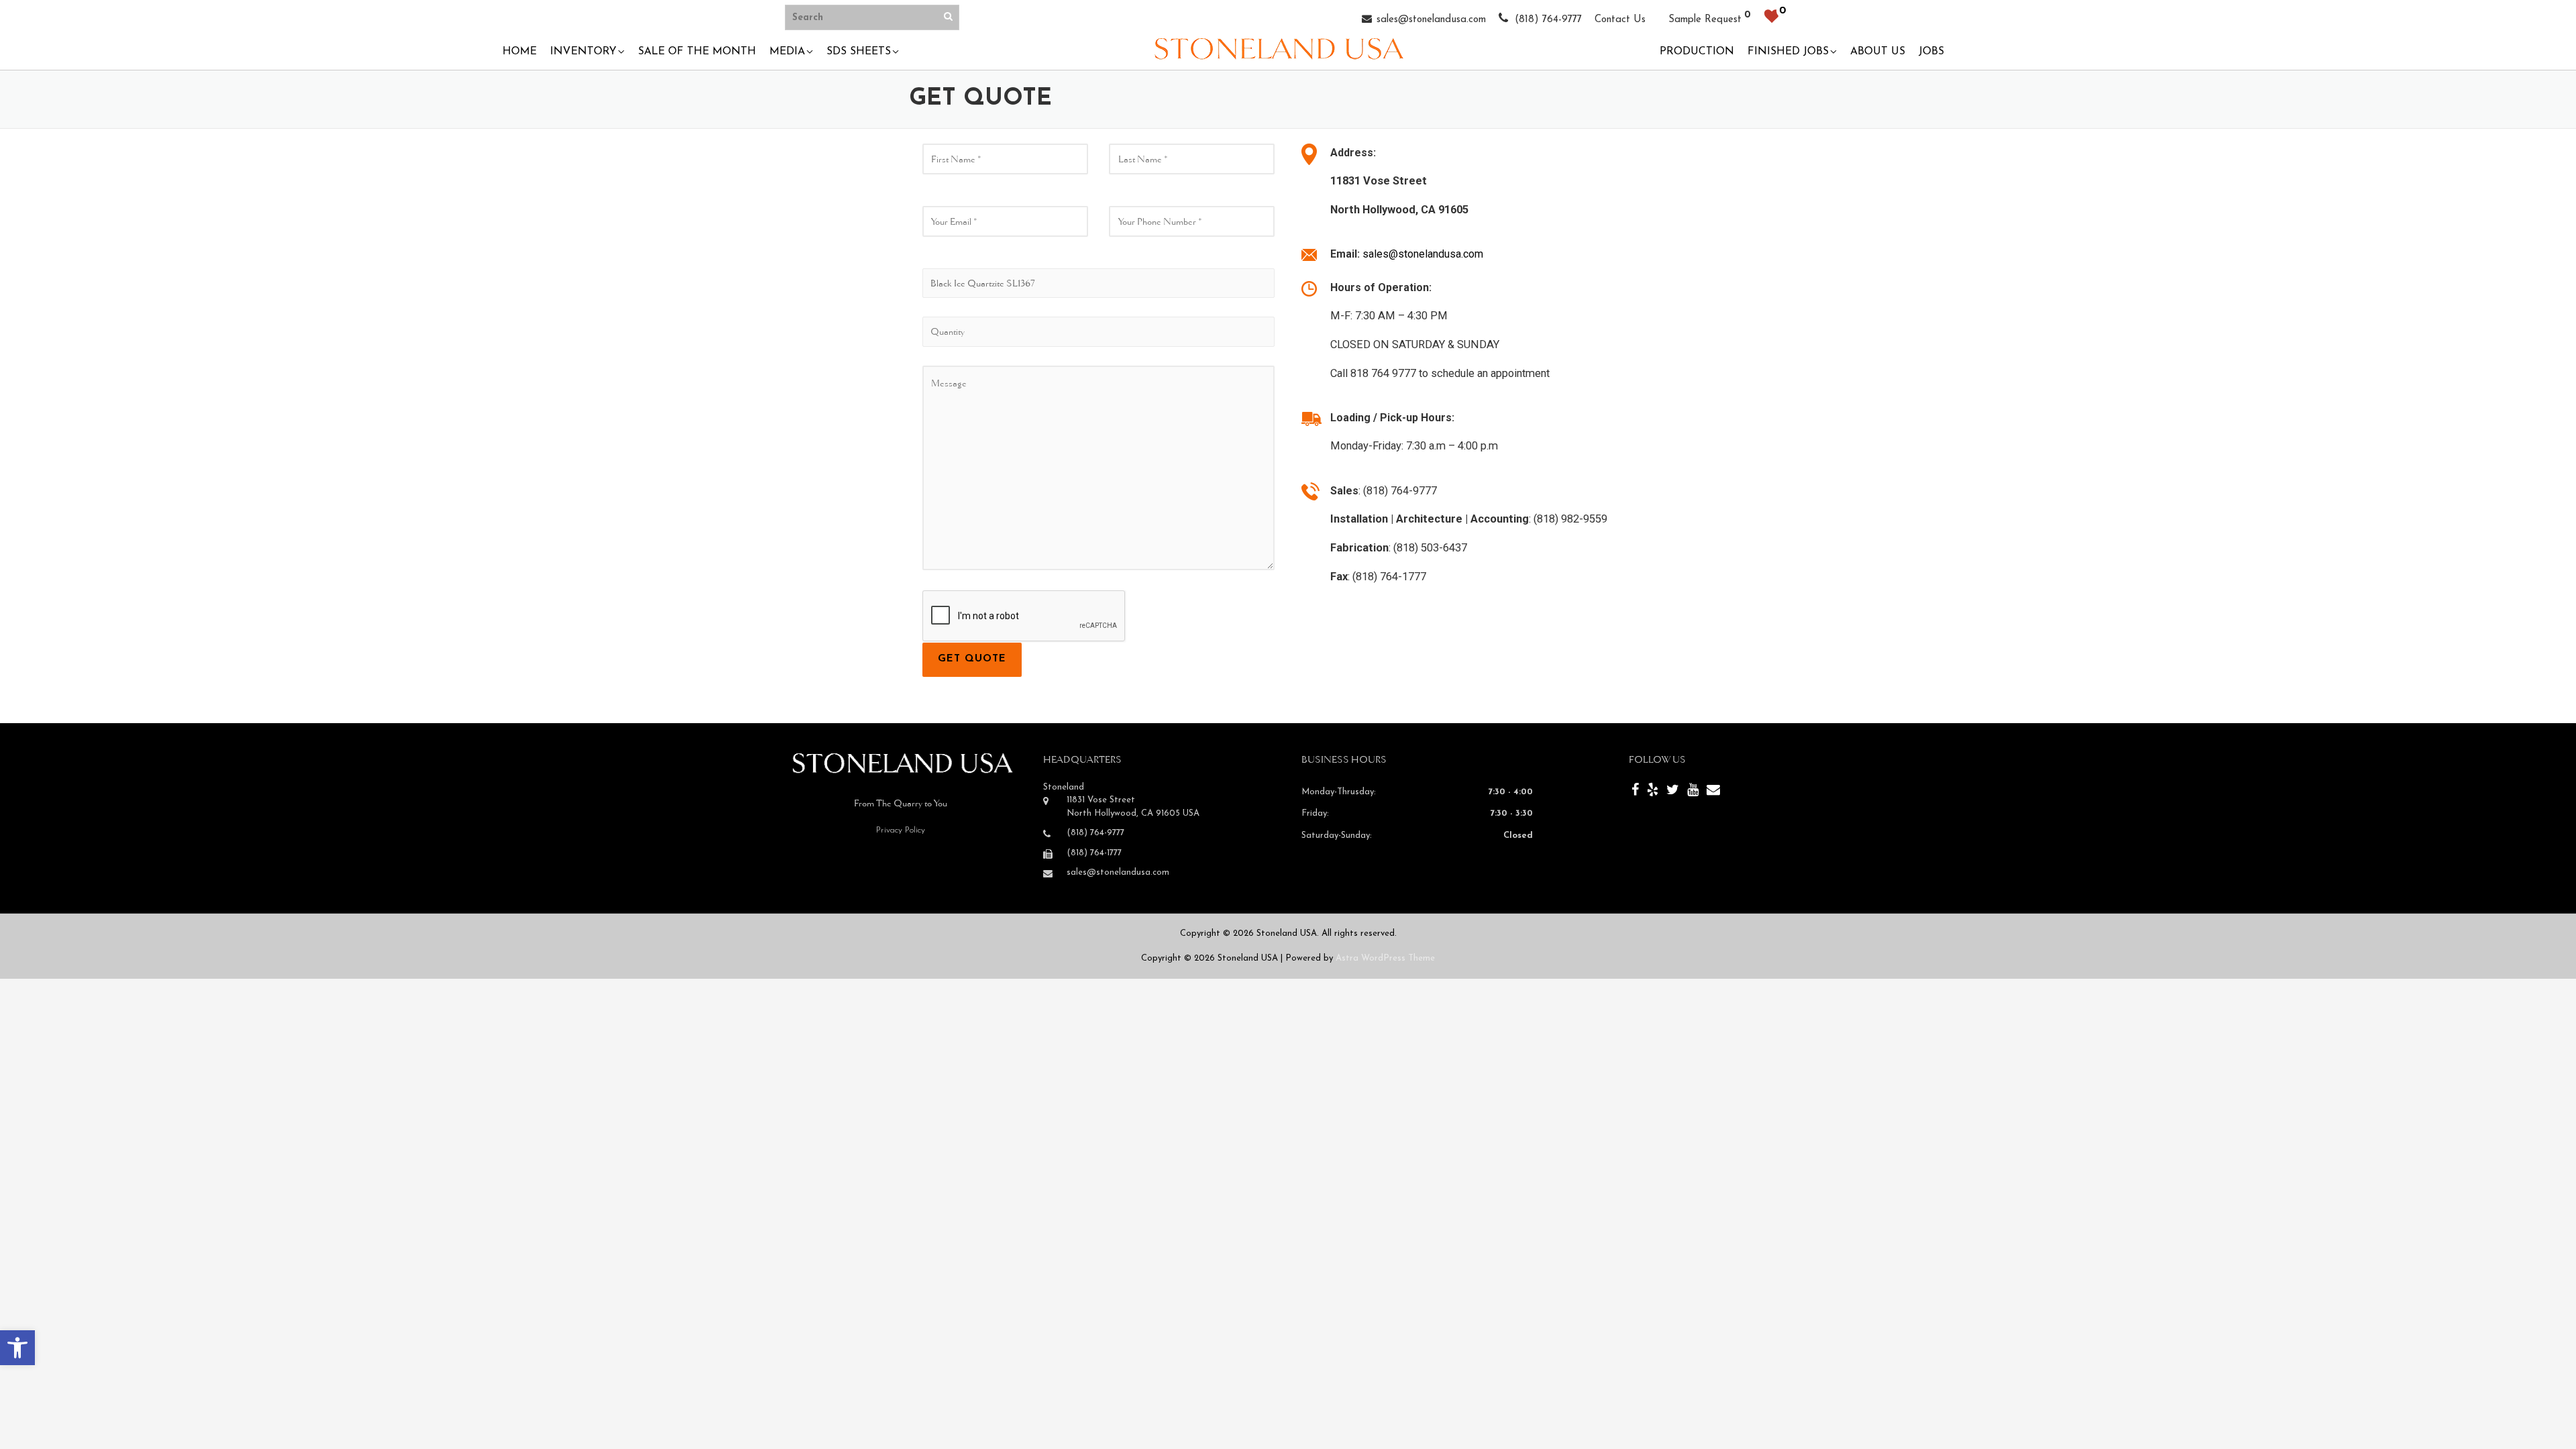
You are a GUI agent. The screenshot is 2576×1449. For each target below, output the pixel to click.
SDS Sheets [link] (859, 52)
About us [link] (1878, 52)
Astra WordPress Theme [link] (1385, 958)
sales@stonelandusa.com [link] (1431, 20)
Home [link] (520, 52)
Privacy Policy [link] (901, 830)
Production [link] (1697, 52)
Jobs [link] (1931, 52)
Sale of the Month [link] (697, 52)
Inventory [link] (583, 52)
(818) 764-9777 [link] (1547, 20)
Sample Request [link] (1705, 20)
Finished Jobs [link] (1788, 52)
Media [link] (787, 52)
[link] (17, 1348)
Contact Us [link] (1620, 20)
